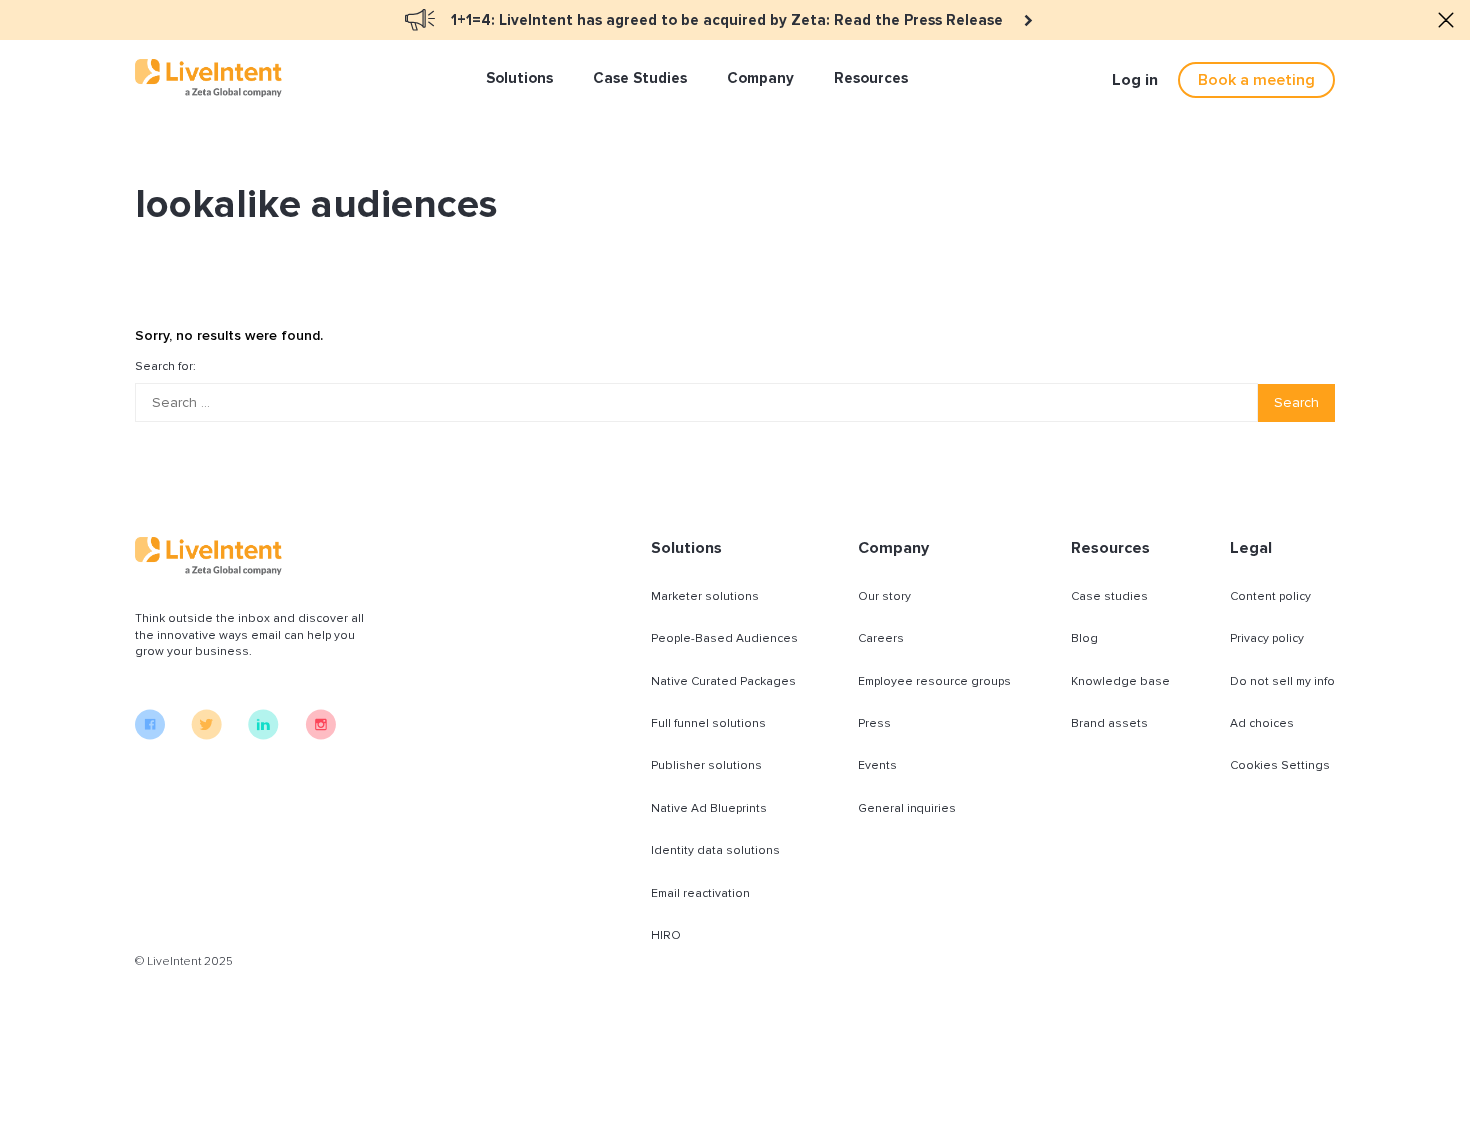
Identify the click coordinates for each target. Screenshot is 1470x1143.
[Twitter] (206, 735)
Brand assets (1109, 723)
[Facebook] (150, 735)
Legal (1251, 548)
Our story (884, 596)
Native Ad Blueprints (709, 808)
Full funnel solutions (708, 723)
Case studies (1109, 596)
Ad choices (1262, 723)
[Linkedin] (263, 735)
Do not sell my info (1282, 681)
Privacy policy (1267, 638)
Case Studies (640, 78)
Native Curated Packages (723, 681)
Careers (881, 638)
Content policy (1270, 596)
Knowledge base (1120, 681)
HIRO (666, 935)
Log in (1135, 80)
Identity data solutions (715, 850)
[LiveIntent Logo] (208, 77)
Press (874, 723)
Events (877, 765)
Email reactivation (700, 893)
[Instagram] (320, 735)
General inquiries (907, 808)
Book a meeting (1256, 80)
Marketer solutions (705, 596)
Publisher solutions (706, 765)
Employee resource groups (934, 681)
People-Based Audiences (724, 638)
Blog (1084, 638)
